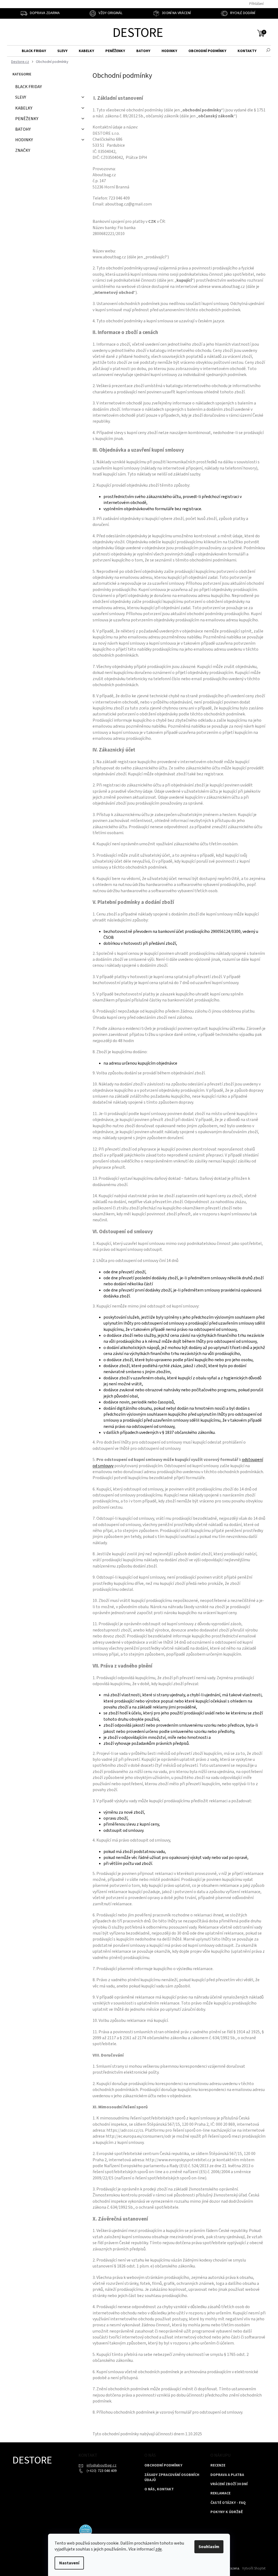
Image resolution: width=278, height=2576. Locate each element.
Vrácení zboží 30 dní (229, 2484)
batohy (23, 129)
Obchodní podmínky (163, 2466)
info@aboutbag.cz (102, 2465)
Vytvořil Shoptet (254, 2568)
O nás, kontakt (159, 2489)
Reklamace (220, 2493)
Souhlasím (209, 2547)
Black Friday (29, 87)
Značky (23, 150)
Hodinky (24, 140)
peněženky (27, 119)
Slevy (21, 97)
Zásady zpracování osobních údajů (172, 2478)
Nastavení (69, 2563)
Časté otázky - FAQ (228, 2503)
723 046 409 (107, 2471)
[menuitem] (34, 51)
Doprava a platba (227, 2475)
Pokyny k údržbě (227, 2512)
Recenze (218, 2466)
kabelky (24, 108)
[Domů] (19, 62)
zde (159, 2549)
